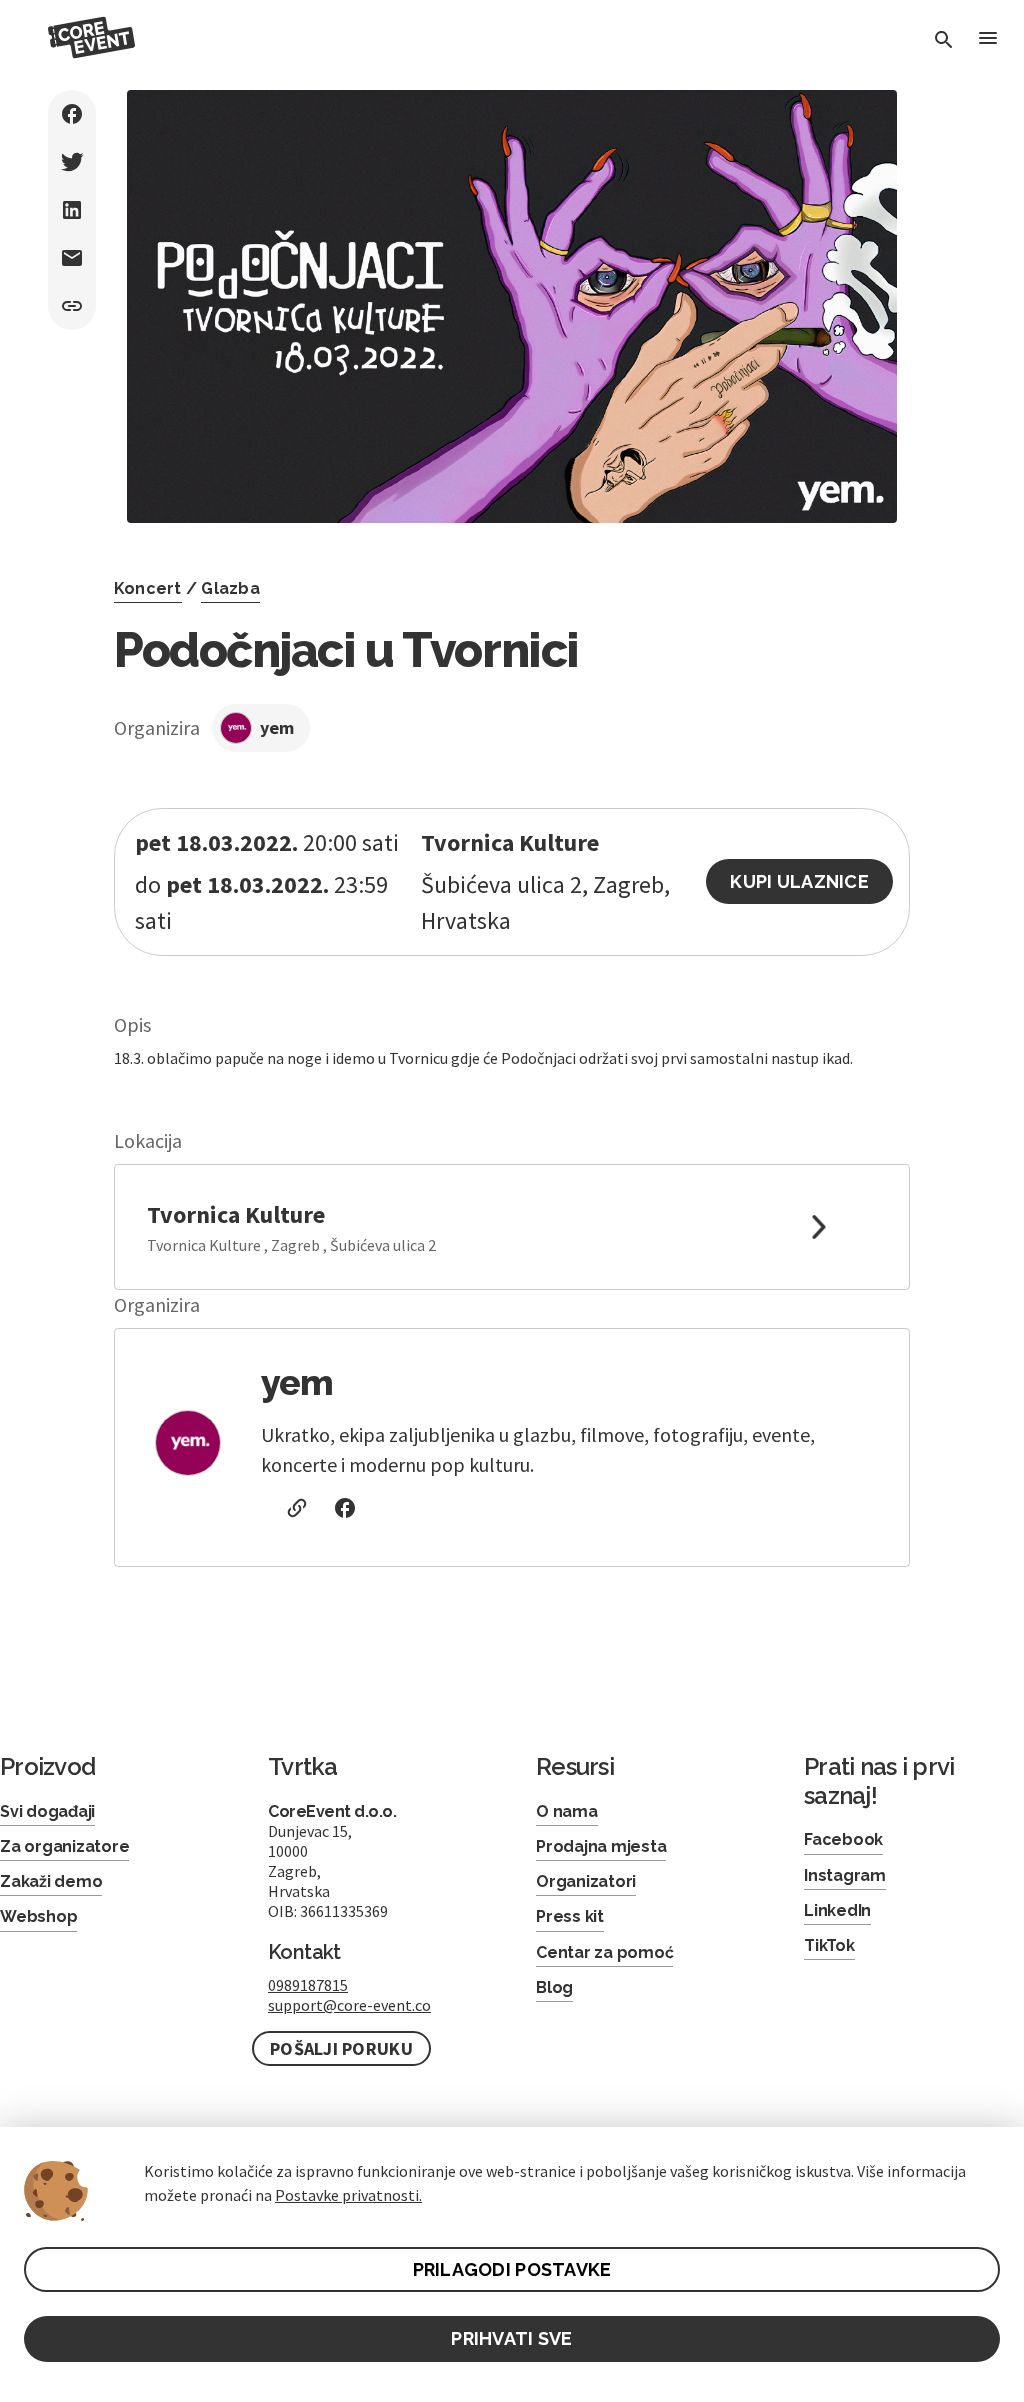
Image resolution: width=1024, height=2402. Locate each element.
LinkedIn (837, 1910)
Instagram (845, 1875)
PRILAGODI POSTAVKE (512, 2269)
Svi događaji (47, 1811)
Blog (554, 1987)
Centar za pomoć (604, 1952)
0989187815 (308, 1985)
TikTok (829, 1945)
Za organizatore (64, 1846)
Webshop (38, 1916)
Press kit (570, 1916)
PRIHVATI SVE (511, 2338)
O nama (567, 1811)
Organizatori (586, 1881)
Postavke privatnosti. (348, 2195)
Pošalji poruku (341, 2048)
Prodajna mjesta (601, 1846)
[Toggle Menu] (988, 39)
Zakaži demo (51, 1881)
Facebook (843, 1839)
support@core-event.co (349, 2005)
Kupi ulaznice (799, 881)
